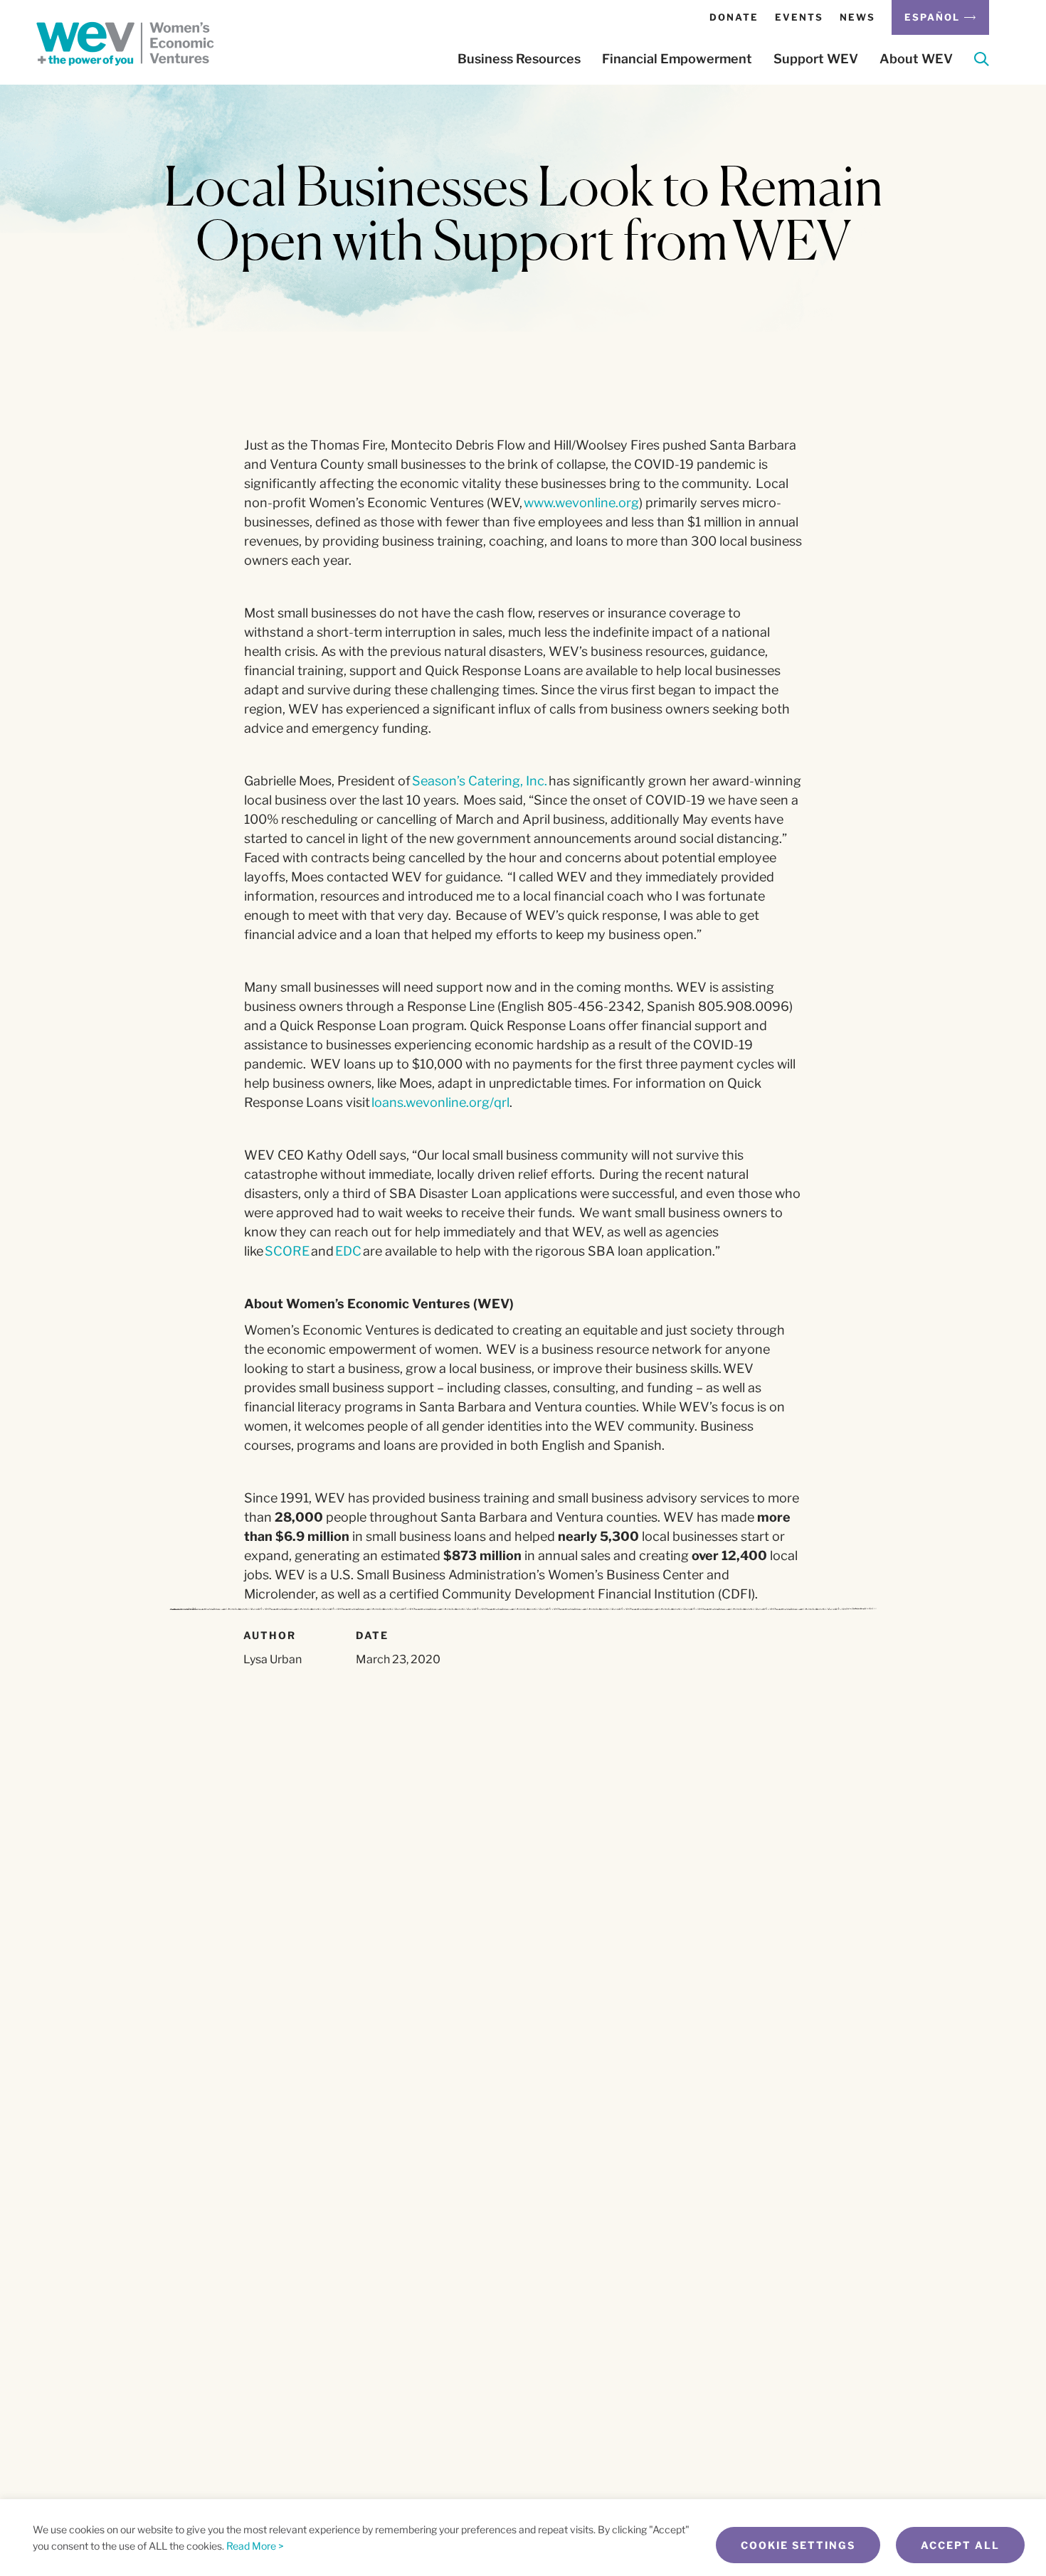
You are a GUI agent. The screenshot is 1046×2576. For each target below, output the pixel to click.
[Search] (982, 62)
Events (799, 17)
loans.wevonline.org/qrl (440, 1102)
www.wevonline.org (581, 503)
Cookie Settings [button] (798, 2545)
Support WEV (816, 59)
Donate (734, 17)
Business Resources (519, 59)
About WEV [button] (916, 59)
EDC (348, 1251)
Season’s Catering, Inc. (480, 781)
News (857, 17)
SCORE (287, 1251)
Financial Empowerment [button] (677, 59)
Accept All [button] (960, 2545)
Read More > (255, 2546)
